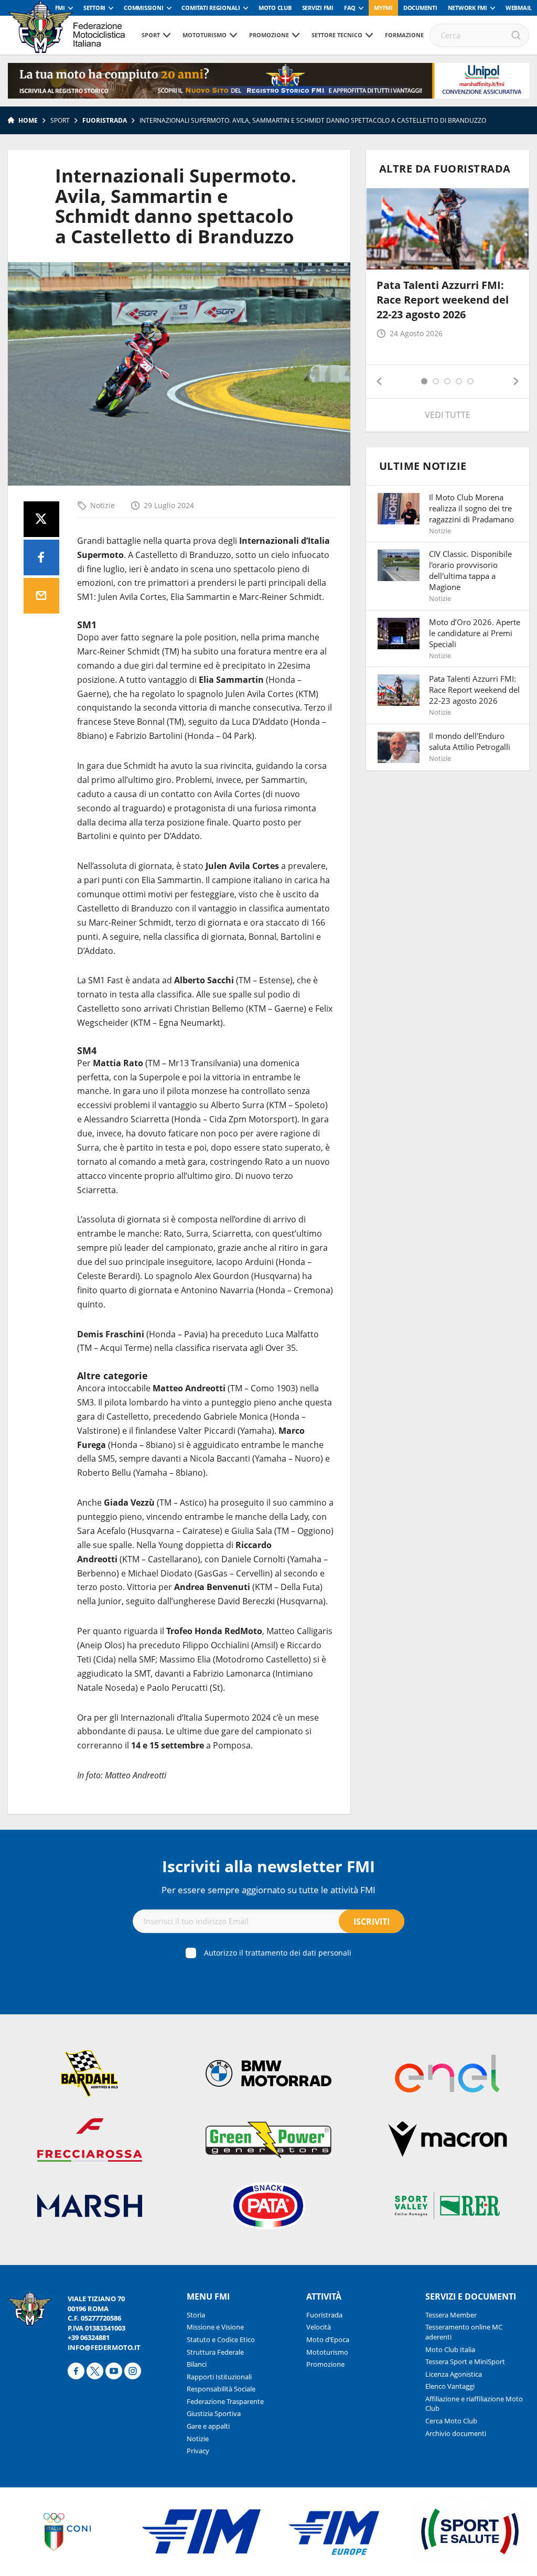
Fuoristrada (105, 120)
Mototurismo (205, 35)
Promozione (269, 35)
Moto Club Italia (450, 2349)
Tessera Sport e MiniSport (465, 2362)
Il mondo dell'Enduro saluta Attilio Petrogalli (470, 741)
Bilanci (197, 2364)
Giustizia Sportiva (214, 2413)
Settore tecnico (337, 35)
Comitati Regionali (211, 8)
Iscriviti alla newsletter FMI (268, 1866)
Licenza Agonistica (454, 2374)
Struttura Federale (215, 2352)
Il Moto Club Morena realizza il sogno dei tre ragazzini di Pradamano (471, 508)
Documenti (420, 8)
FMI (60, 8)
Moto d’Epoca (328, 2339)
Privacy (198, 2451)
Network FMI (468, 8)
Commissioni (143, 8)
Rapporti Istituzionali (219, 2377)
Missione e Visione (215, 2327)
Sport (151, 35)
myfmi (383, 8)
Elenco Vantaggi (450, 2386)
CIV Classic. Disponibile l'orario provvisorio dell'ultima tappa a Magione (470, 570)
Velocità (319, 2327)
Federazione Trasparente (225, 2401)
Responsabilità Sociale (221, 2389)
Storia (196, 2315)
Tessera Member (451, 2315)
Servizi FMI (318, 8)
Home (28, 120)
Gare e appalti (208, 2426)
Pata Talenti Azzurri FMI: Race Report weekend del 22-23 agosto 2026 (443, 300)
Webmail (519, 8)
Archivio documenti (456, 2433)
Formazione (404, 35)
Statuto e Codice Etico (221, 2339)
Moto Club (275, 8)
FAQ (350, 8)
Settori (94, 8)
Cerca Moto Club (451, 2421)
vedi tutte (448, 415)
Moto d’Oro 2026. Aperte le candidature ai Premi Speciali (475, 633)
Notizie (103, 505)
